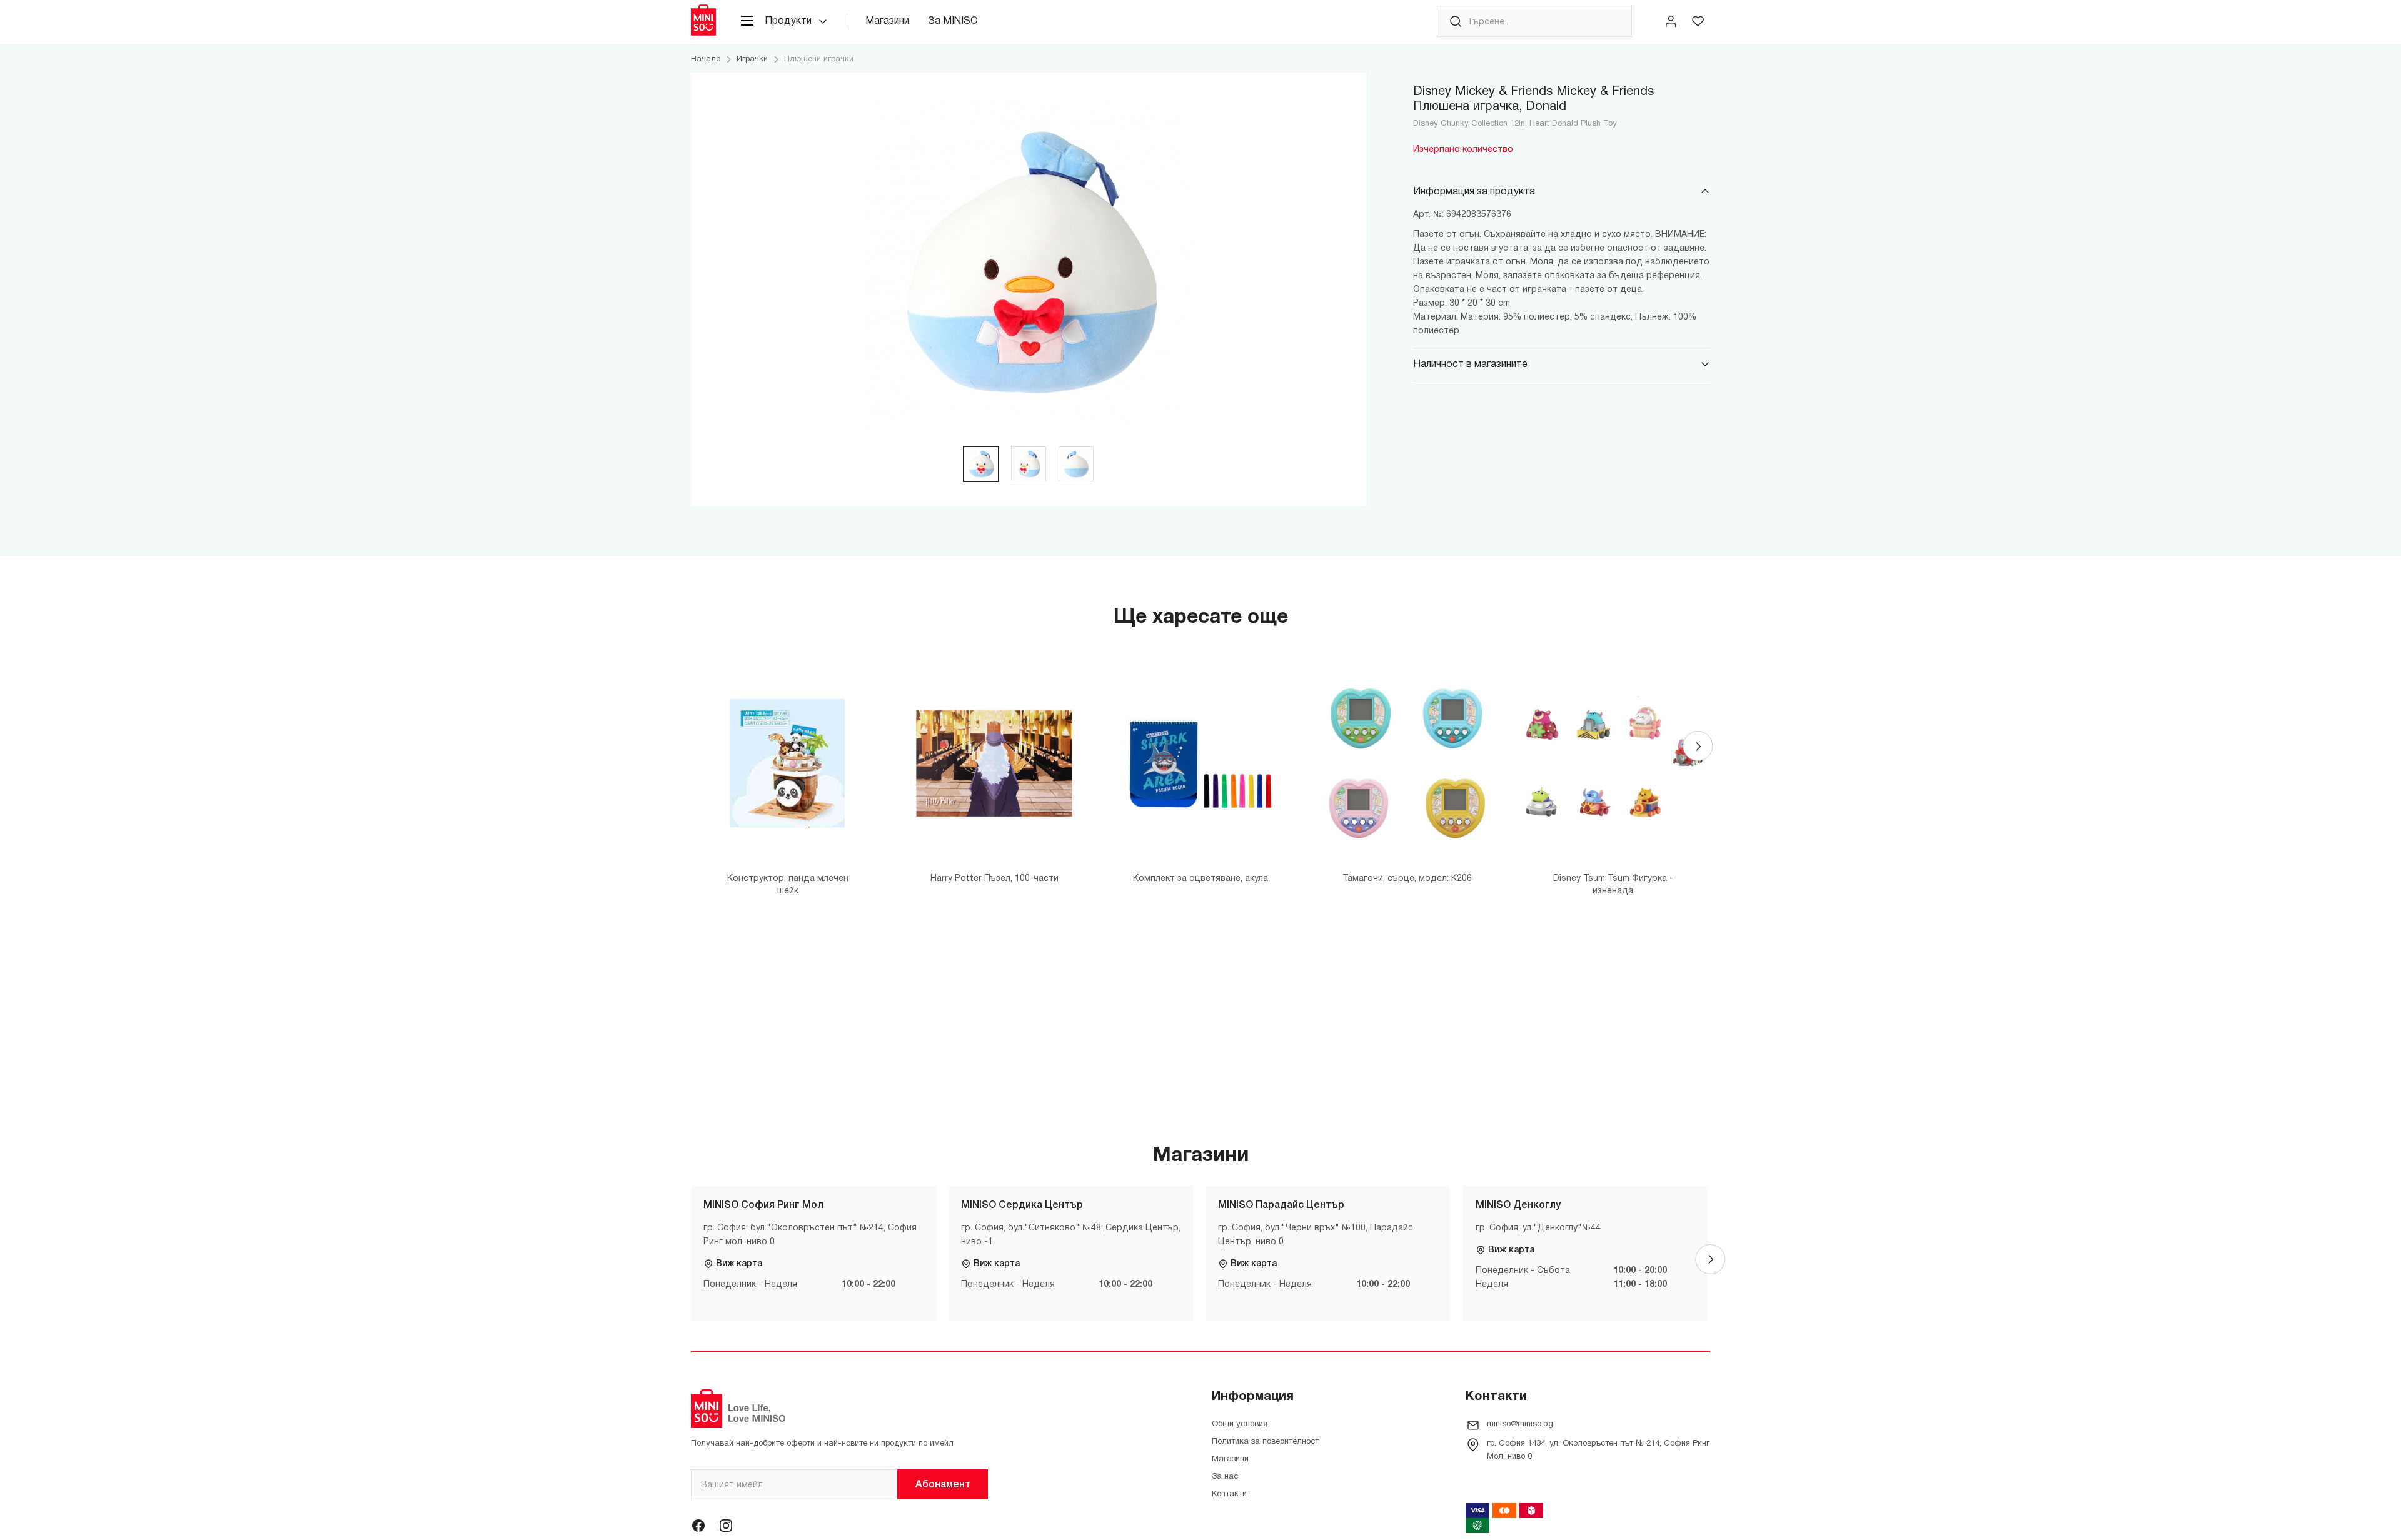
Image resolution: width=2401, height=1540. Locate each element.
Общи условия (1240, 1424)
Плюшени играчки (819, 59)
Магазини (887, 21)
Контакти (1229, 1494)
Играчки (752, 59)
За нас (1225, 1477)
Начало (706, 59)
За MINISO (953, 21)
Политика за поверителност (1265, 1442)
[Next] (1698, 746)
